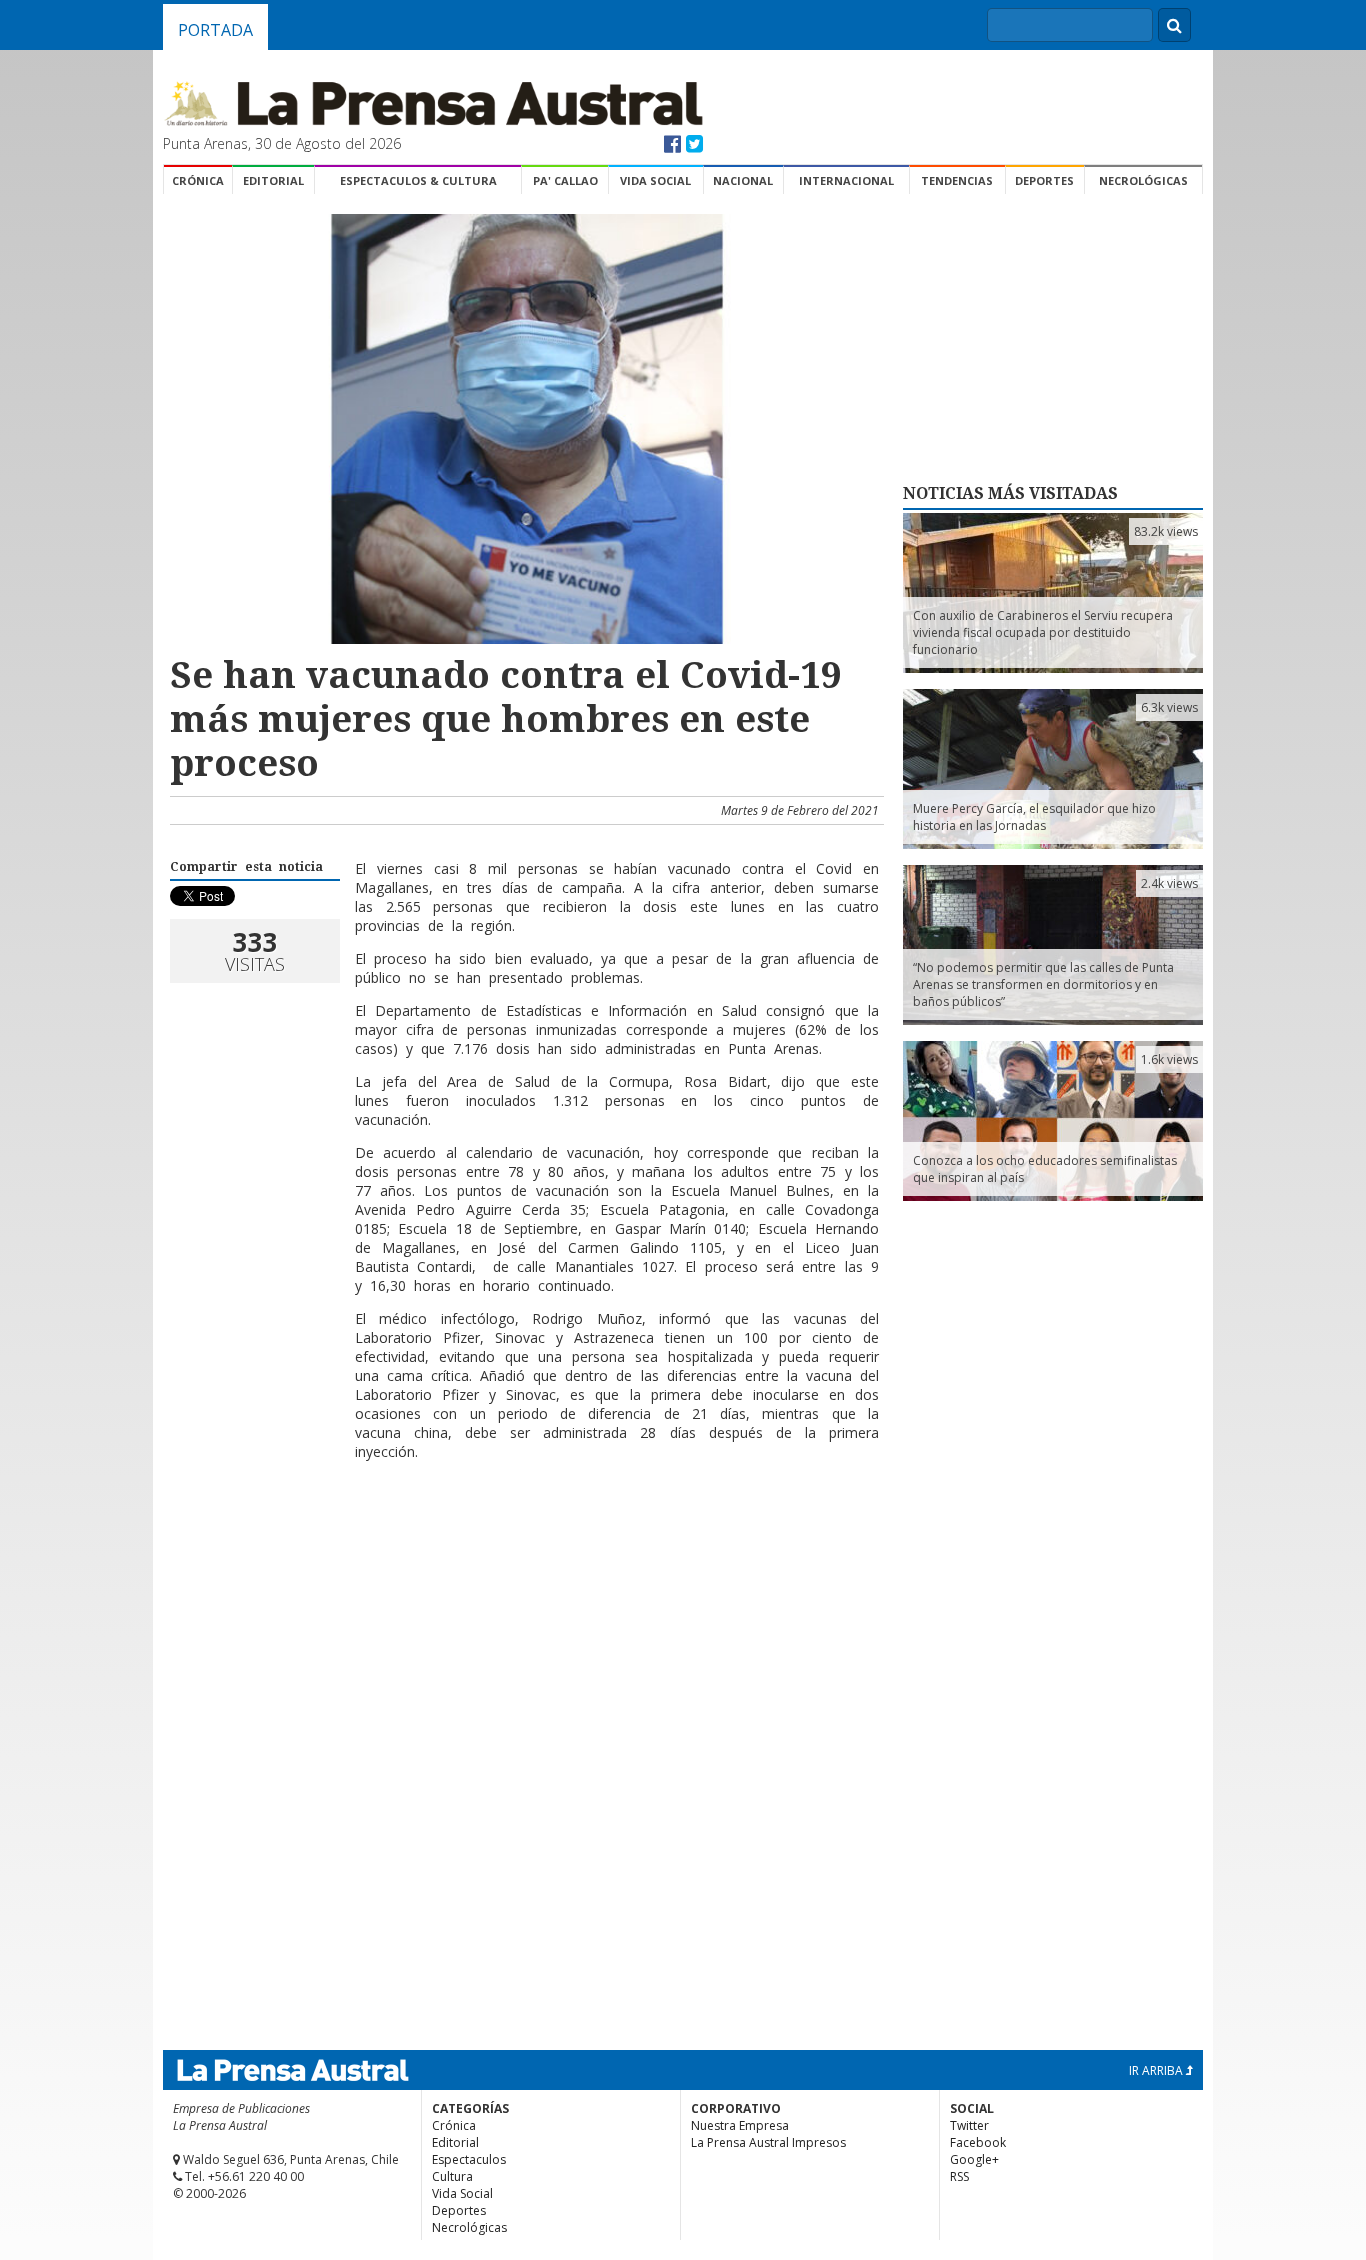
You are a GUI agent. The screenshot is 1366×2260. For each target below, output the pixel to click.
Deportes (1044, 180)
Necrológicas (1143, 180)
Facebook (978, 2142)
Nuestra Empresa (740, 2125)
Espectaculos (469, 2159)
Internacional (846, 180)
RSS (959, 2176)
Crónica (198, 180)
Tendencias (957, 180)
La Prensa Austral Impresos (768, 2142)
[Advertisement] (524, 1541)
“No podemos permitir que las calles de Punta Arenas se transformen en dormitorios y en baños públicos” (1043, 984)
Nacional (743, 180)
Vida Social (655, 180)
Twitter (969, 2125)
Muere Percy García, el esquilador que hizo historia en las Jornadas (1034, 817)
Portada (215, 30)
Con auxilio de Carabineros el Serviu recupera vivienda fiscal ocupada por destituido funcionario (1043, 632)
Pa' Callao (565, 180)
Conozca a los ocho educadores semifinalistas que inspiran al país (1045, 1169)
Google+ (974, 2159)
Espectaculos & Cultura (418, 180)
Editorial (273, 180)
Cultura (452, 2176)
